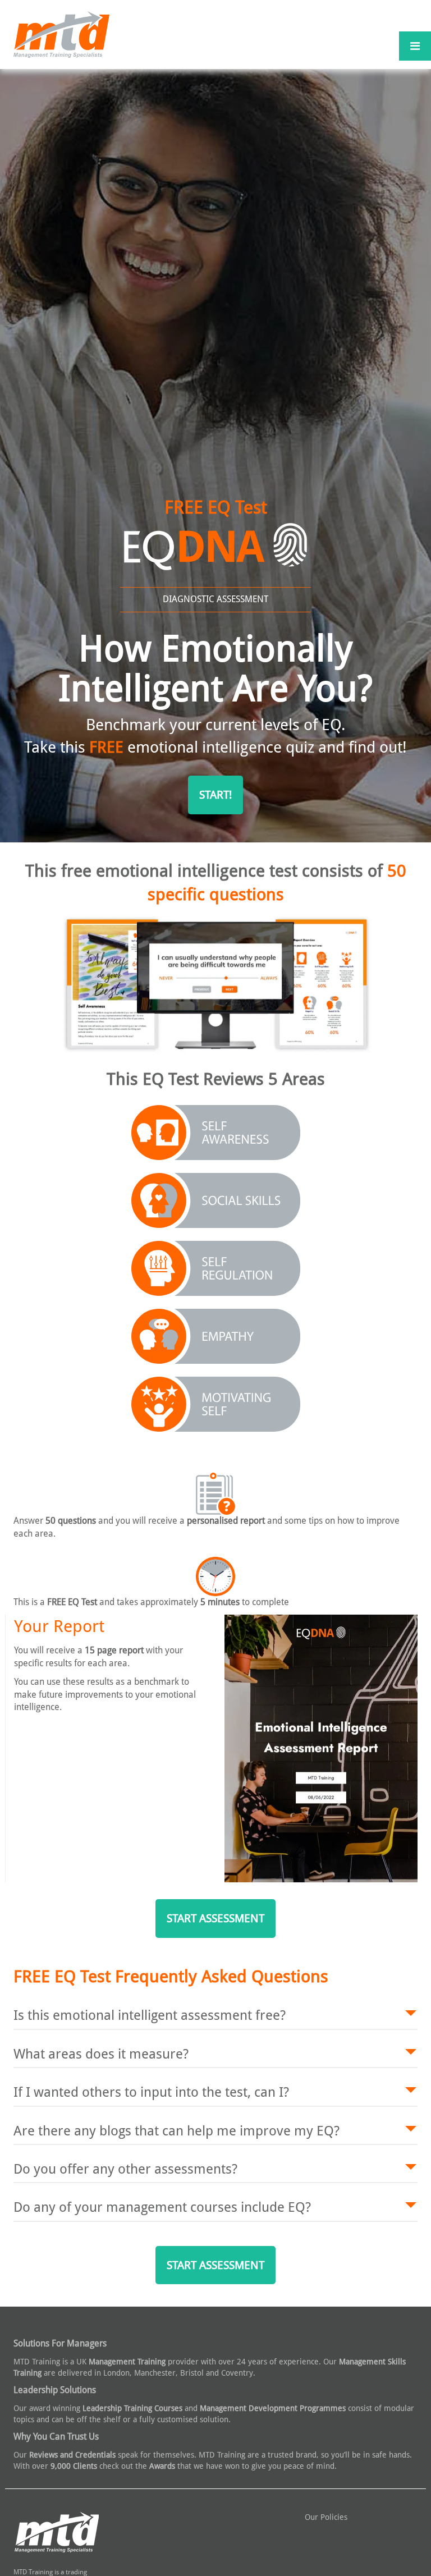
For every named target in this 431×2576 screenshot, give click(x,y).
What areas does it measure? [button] (101, 2054)
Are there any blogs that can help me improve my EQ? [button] (176, 2131)
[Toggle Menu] (415, 46)
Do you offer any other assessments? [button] (125, 2169)
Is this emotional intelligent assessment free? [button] (150, 2015)
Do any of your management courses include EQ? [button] (162, 2207)
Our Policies (326, 2517)
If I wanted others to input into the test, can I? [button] (151, 2092)
